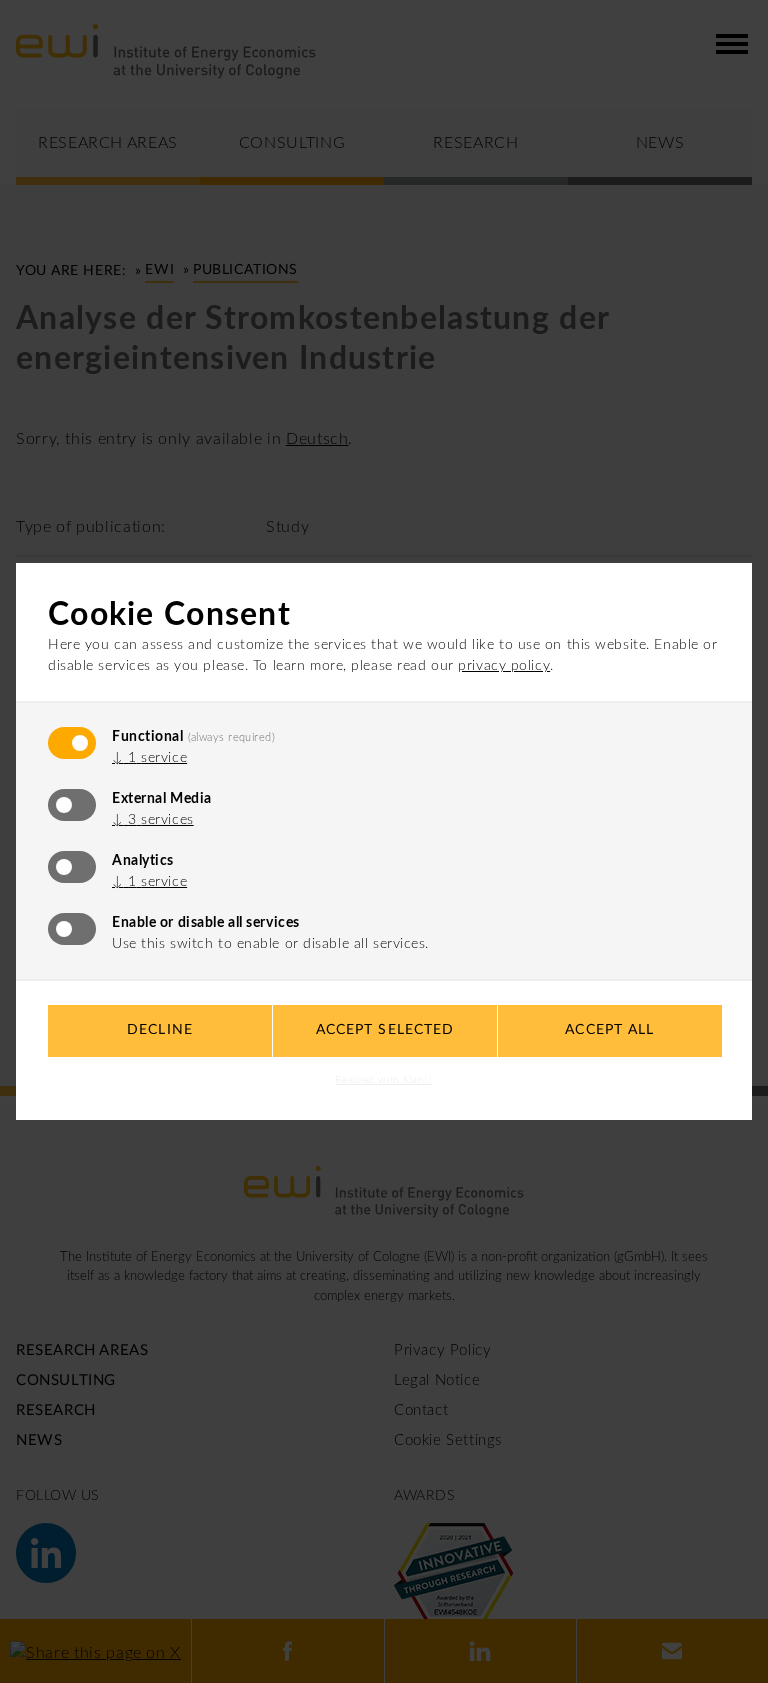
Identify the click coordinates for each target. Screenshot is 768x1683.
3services (153, 820)
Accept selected (385, 1030)
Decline (160, 1030)
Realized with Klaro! (383, 1080)
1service (149, 758)
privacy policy (504, 666)
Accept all (609, 1030)
